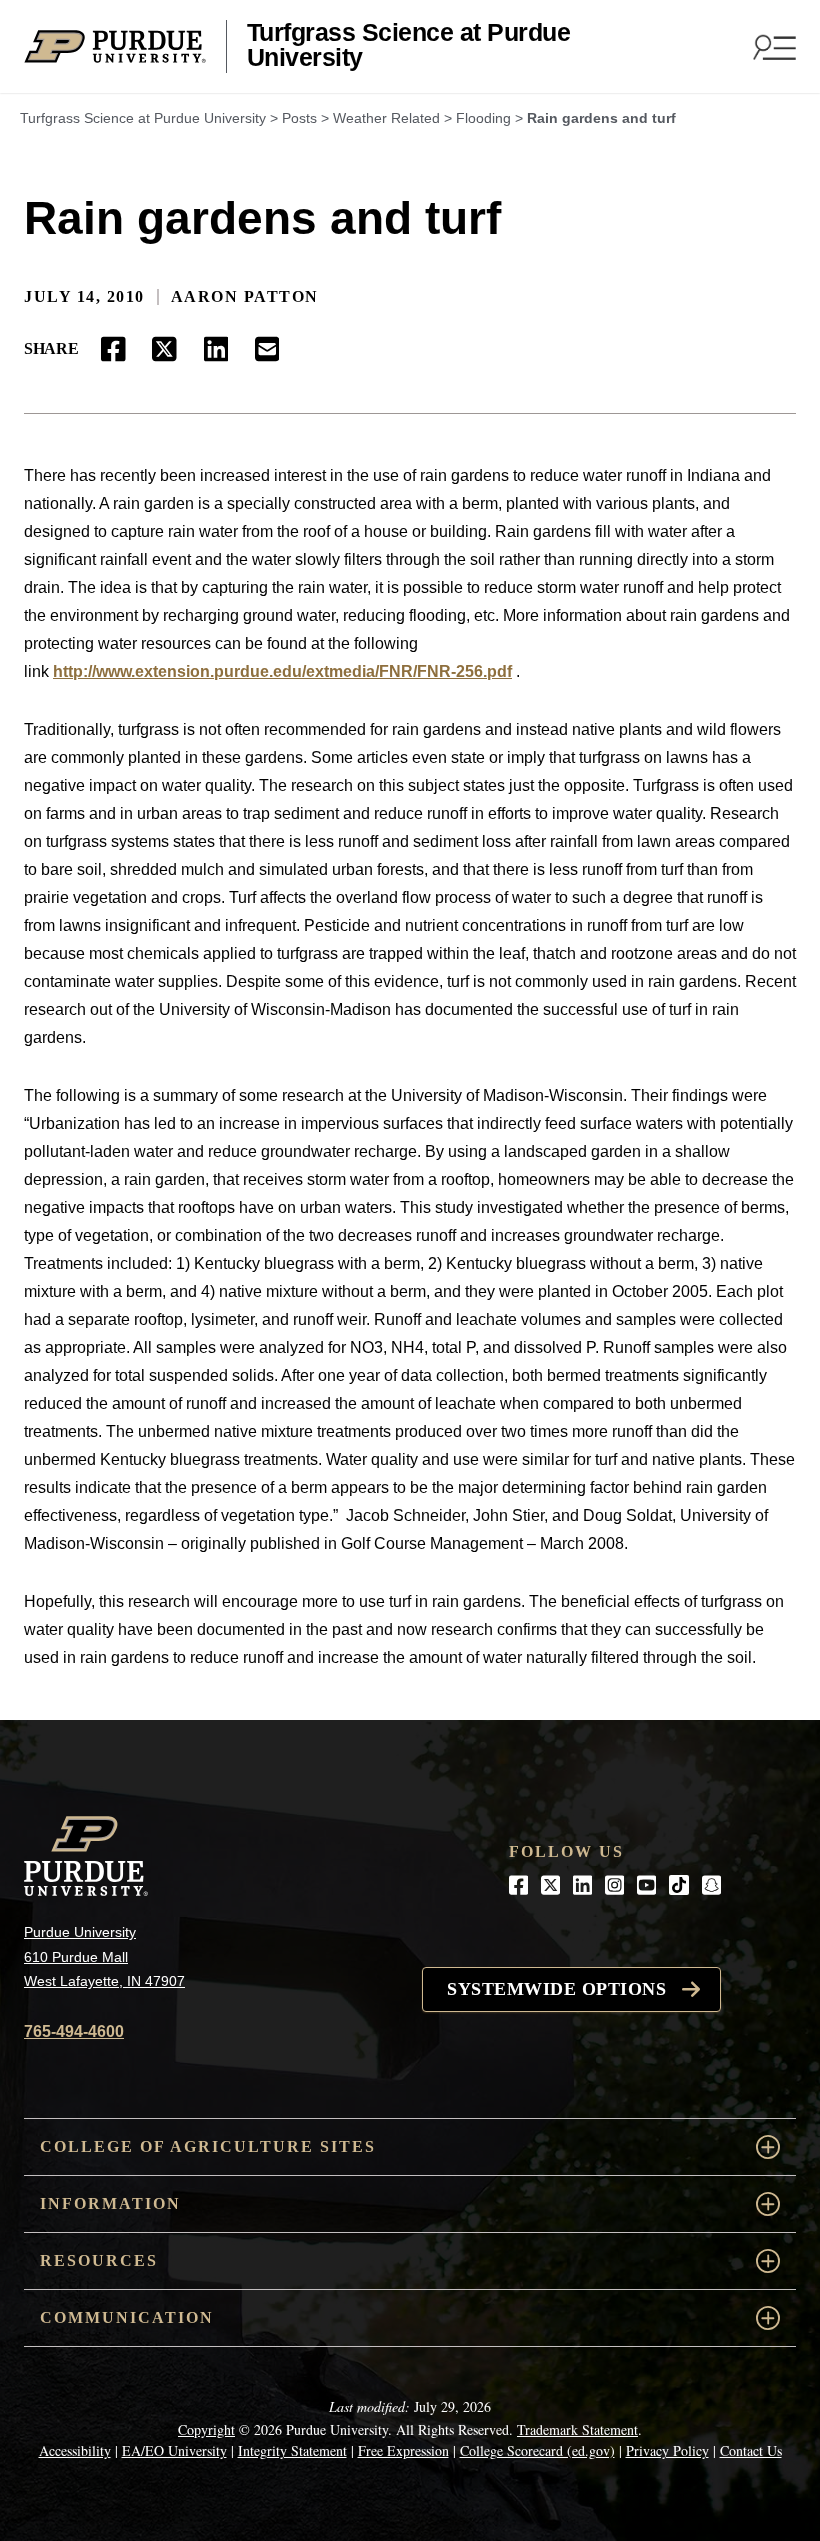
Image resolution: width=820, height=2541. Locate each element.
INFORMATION (110, 2203)
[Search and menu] (772, 47)
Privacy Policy (667, 2450)
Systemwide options (556, 1989)
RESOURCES (99, 2260)
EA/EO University (174, 2450)
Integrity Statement (292, 2450)
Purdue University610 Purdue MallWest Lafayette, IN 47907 (104, 1956)
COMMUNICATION (127, 2317)
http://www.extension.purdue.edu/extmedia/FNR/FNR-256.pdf (282, 671)
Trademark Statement (577, 2429)
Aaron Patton (245, 296)
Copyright (206, 2429)
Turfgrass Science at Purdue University (409, 45)
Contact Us (751, 2450)
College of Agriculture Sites (208, 2146)
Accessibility (75, 2450)
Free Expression (403, 2450)
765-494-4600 (74, 2031)
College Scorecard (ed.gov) (537, 2450)
